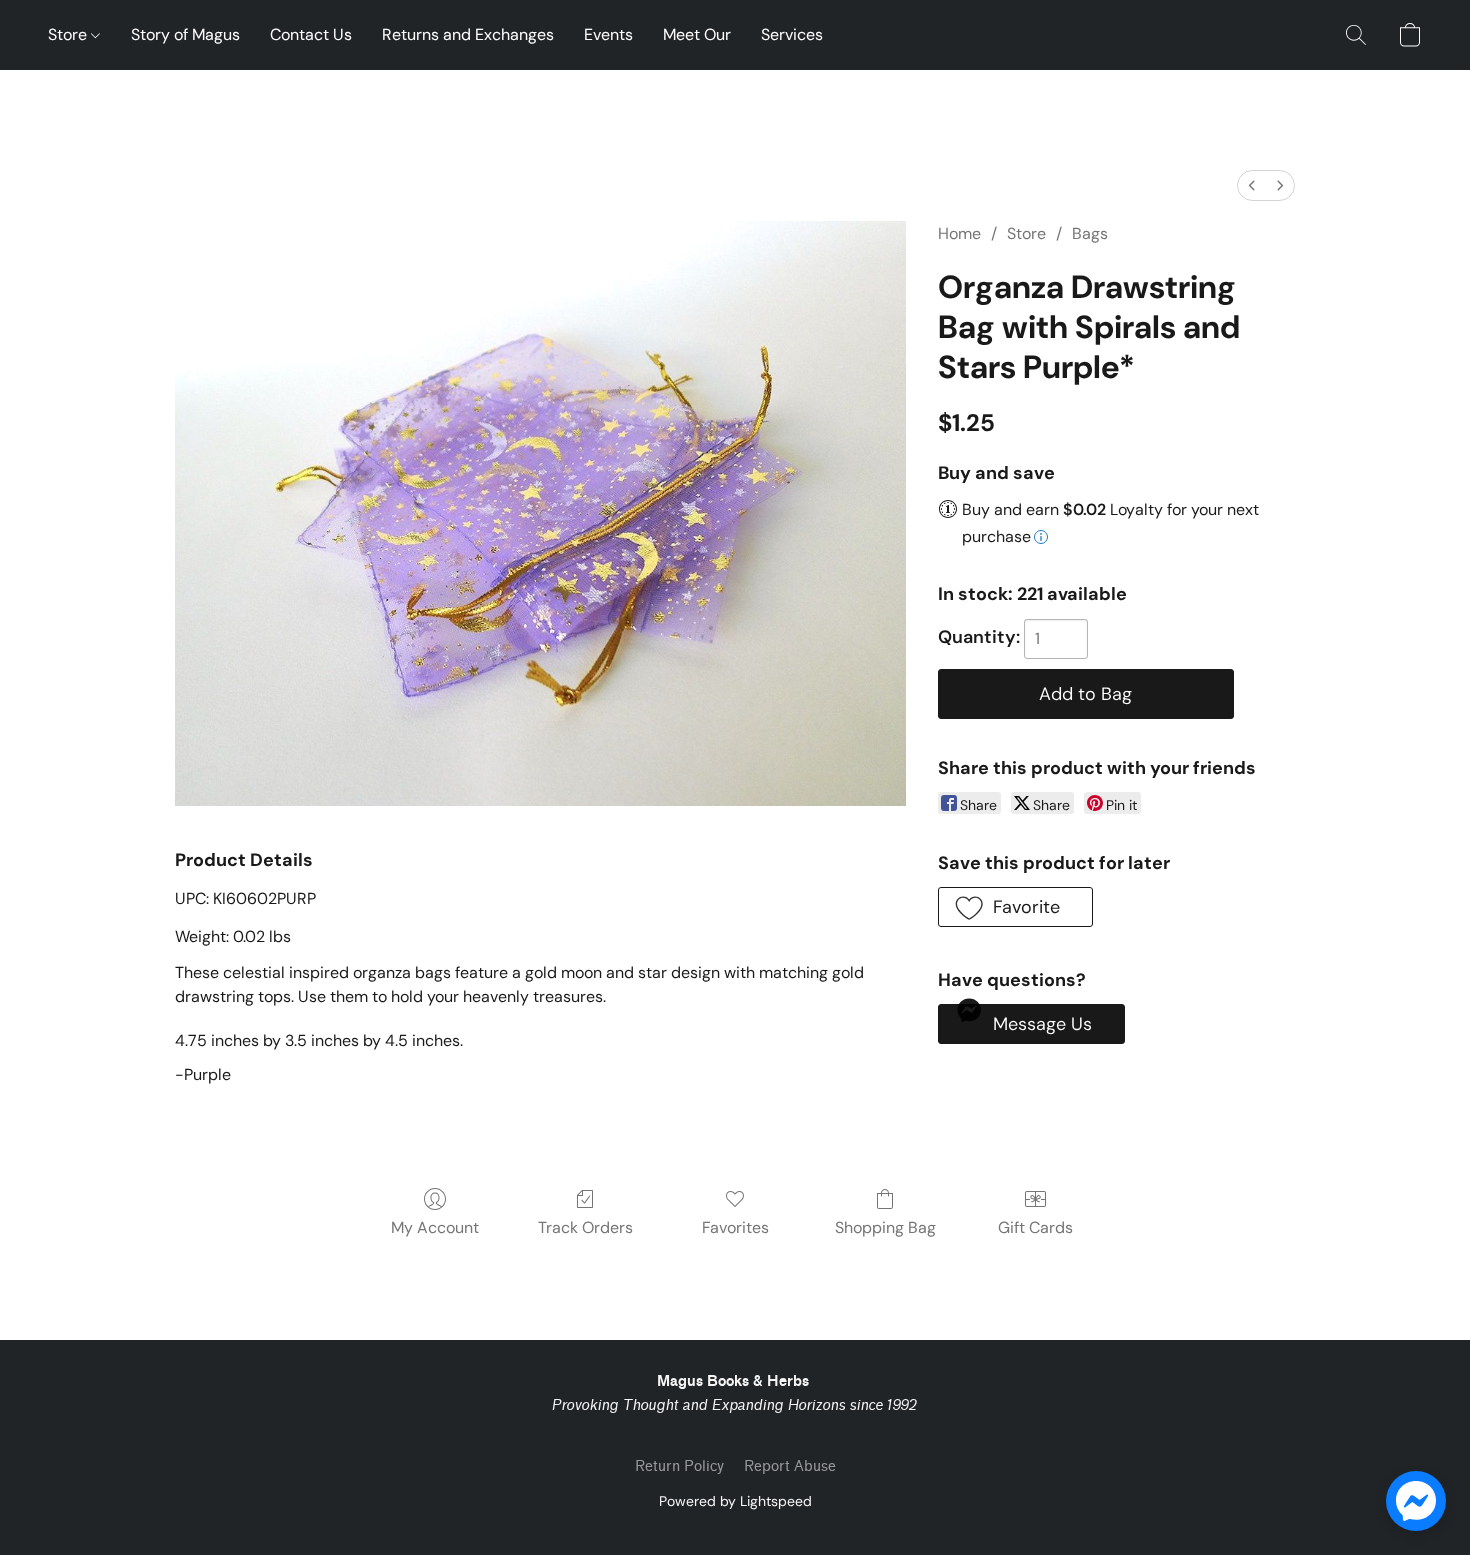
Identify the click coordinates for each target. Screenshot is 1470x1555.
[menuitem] (1252, 185)
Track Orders (585, 1227)
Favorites (735, 1227)
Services (792, 34)
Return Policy (679, 1466)
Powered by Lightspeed (735, 1501)
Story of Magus (185, 34)
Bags (1090, 233)
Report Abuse (790, 1466)
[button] (1356, 35)
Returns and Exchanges (468, 34)
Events (608, 34)
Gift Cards (1035, 1227)
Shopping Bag (885, 1227)
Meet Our (697, 34)
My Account (435, 1227)
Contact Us (311, 34)
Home (959, 233)
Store (69, 34)
